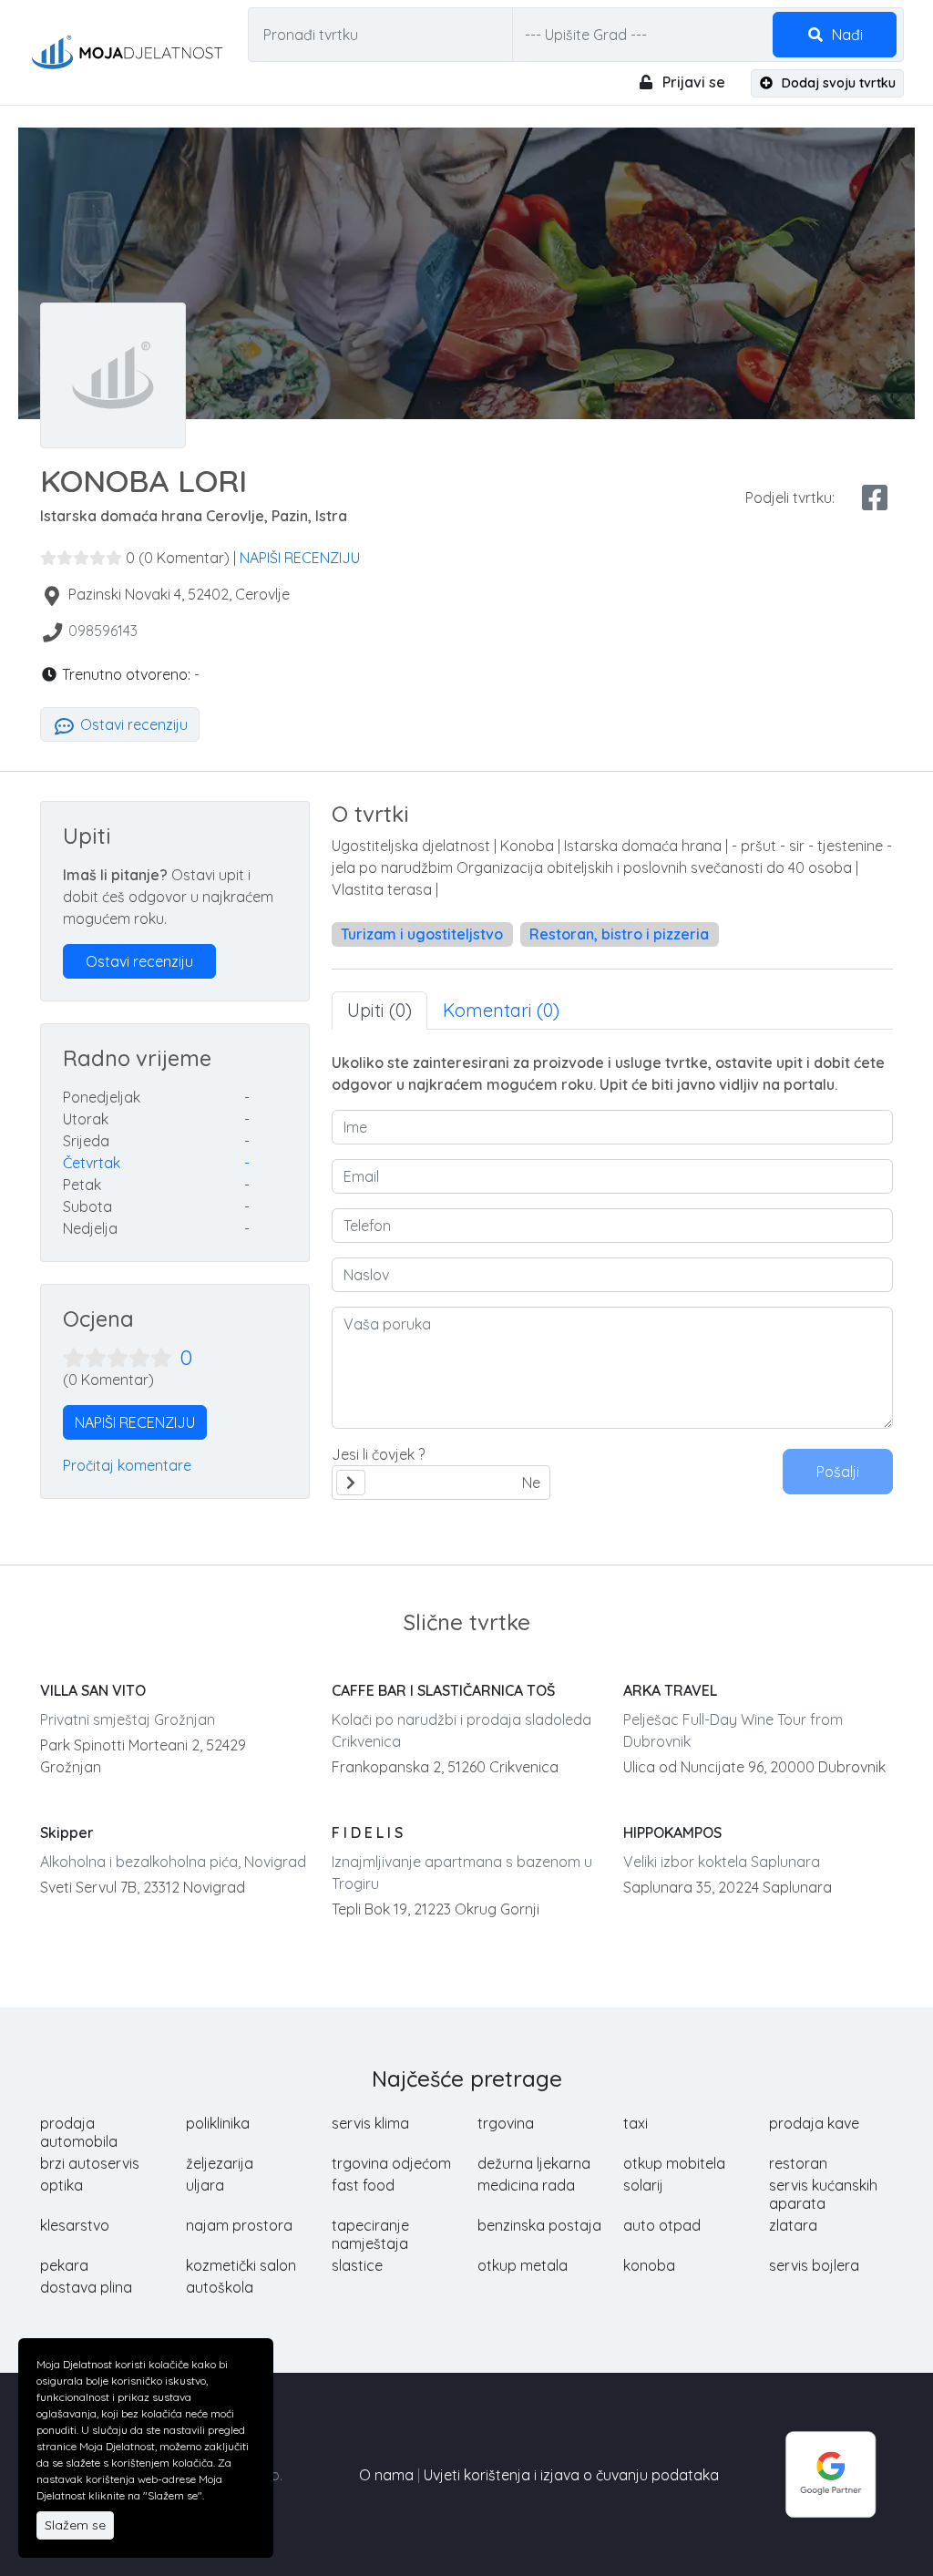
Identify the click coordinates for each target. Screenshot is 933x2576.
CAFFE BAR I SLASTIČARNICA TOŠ (443, 1690)
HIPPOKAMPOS (672, 1832)
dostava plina (86, 2287)
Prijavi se (692, 82)
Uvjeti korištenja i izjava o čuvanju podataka (571, 2475)
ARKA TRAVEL (670, 1690)
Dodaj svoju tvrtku (837, 83)
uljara (205, 2185)
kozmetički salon (241, 2265)
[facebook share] (875, 498)
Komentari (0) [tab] (501, 1010)
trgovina (506, 2123)
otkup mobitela (674, 2163)
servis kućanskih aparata (823, 2194)
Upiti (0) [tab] (379, 1010)
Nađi (846, 35)
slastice (357, 2265)
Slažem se (75, 2525)
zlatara (793, 2225)
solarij (643, 2185)
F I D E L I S (367, 1832)
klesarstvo (75, 2225)
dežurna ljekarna (534, 2163)
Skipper (67, 1832)
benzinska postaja (539, 2225)
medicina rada (526, 2185)
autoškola (220, 2287)
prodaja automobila (79, 2132)
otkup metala (523, 2265)
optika (62, 2185)
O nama (386, 2475)
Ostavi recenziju (132, 724)
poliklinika (218, 2123)
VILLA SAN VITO (93, 1690)
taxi (636, 2123)
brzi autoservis (90, 2163)
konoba (649, 2265)
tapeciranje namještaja (370, 2234)
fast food (363, 2185)
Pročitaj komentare (127, 1465)
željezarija (220, 2163)
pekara (64, 2265)
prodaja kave (814, 2123)
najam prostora (239, 2225)
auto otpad (662, 2225)
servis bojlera (814, 2265)
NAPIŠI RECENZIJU (300, 558)
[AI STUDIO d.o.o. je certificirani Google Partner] (831, 2473)
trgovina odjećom (391, 2163)
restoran (798, 2163)
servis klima (370, 2123)
